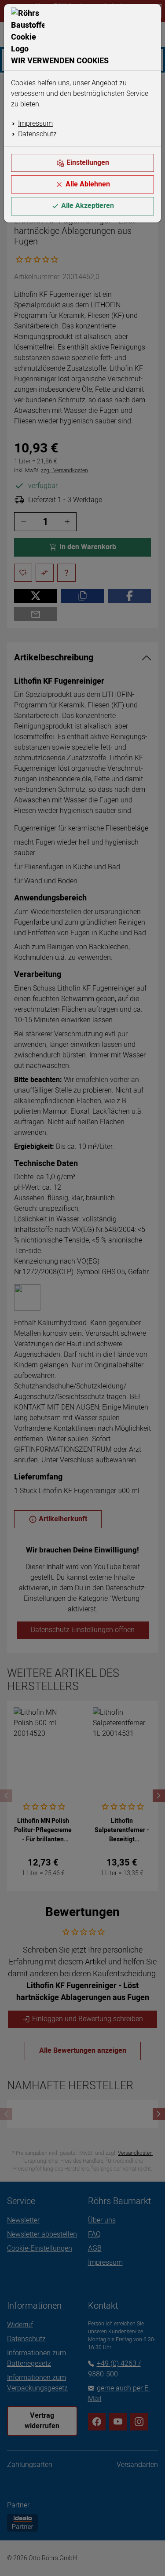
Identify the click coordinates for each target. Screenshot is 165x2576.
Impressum (35, 124)
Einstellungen (88, 163)
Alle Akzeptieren (88, 206)
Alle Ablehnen (88, 184)
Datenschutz (37, 134)
